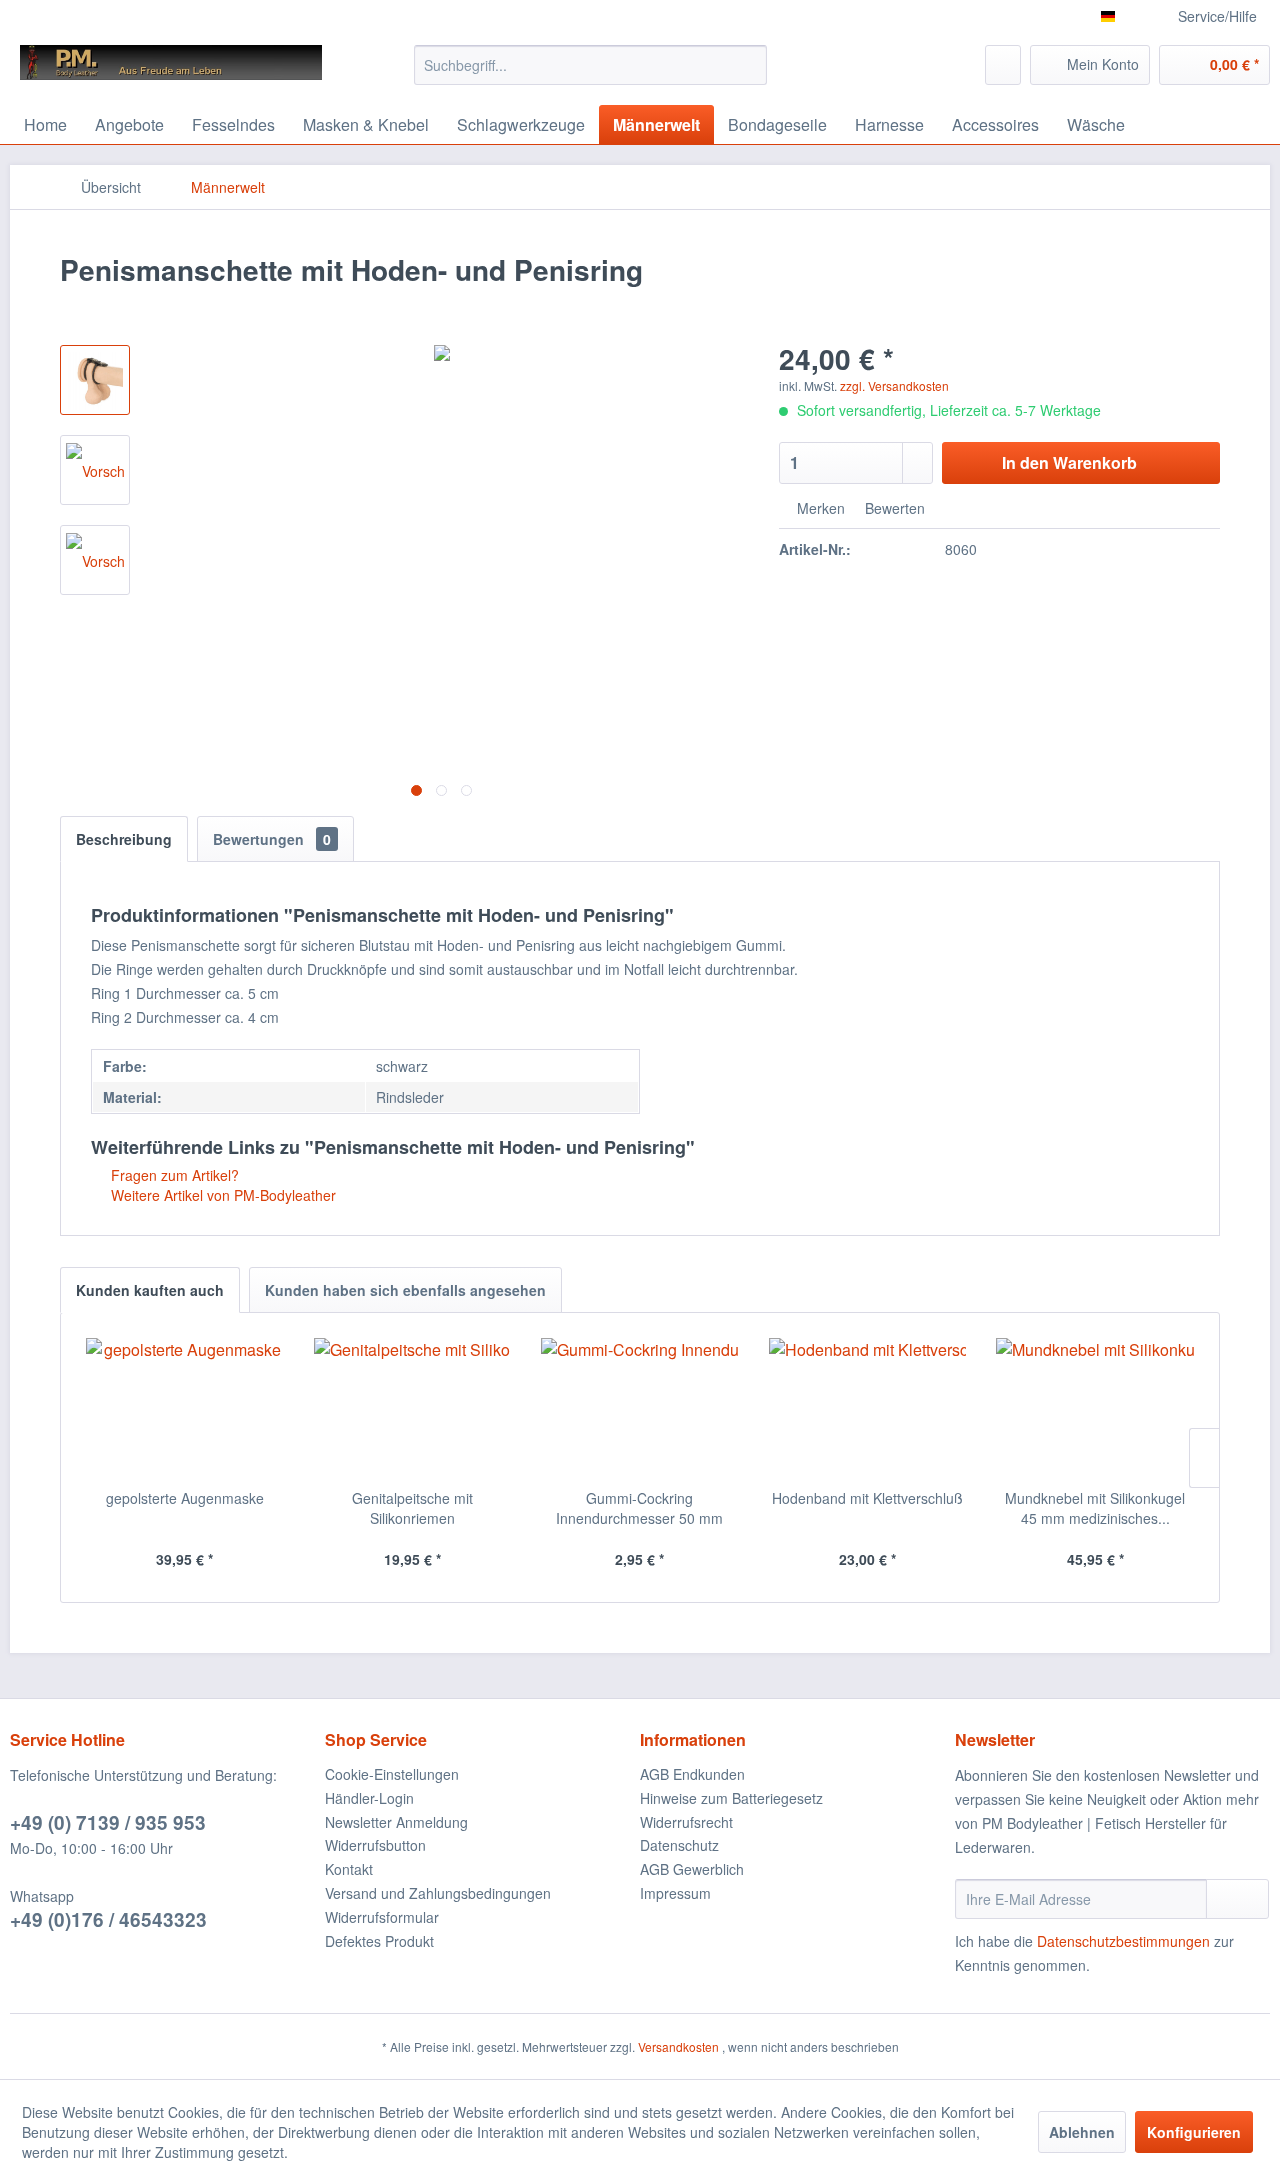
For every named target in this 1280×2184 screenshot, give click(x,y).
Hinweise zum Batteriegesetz (731, 1798)
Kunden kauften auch (150, 1290)
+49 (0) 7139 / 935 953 (108, 1822)
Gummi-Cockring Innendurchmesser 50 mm (639, 1508)
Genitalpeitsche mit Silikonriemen (412, 1508)
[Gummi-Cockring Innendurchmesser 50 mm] (640, 1408)
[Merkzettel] (1003, 65)
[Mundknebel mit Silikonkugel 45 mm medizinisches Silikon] (1095, 1408)
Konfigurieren (1194, 2132)
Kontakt (349, 1869)
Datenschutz (679, 1845)
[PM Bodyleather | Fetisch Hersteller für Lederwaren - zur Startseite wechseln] (171, 70)
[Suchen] (748, 65)
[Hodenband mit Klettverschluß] (868, 1408)
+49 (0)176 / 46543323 (108, 1919)
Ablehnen (1082, 2132)
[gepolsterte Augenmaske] (185, 1408)
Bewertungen (272, 839)
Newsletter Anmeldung (396, 1822)
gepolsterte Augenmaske (185, 1498)
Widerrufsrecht (686, 1822)
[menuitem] (590, 65)
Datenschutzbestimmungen (1123, 1941)
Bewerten (893, 508)
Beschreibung (124, 839)
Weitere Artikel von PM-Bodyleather (221, 1195)
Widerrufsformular (382, 1917)
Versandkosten (678, 2046)
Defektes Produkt (379, 1941)
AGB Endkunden (692, 1774)
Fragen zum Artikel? (173, 1175)
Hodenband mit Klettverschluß (867, 1498)
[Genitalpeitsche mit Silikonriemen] (413, 1408)
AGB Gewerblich (692, 1869)
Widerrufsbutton (375, 1845)
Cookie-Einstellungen (392, 1774)
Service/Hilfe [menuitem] (1217, 16)
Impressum (675, 1893)
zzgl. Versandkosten (894, 385)
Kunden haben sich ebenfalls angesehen (405, 1290)
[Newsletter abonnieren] (1237, 1899)
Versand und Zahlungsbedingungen (438, 1893)
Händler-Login (369, 1798)
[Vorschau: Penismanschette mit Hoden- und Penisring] (95, 380)
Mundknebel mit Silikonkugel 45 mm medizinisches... (1095, 1508)
